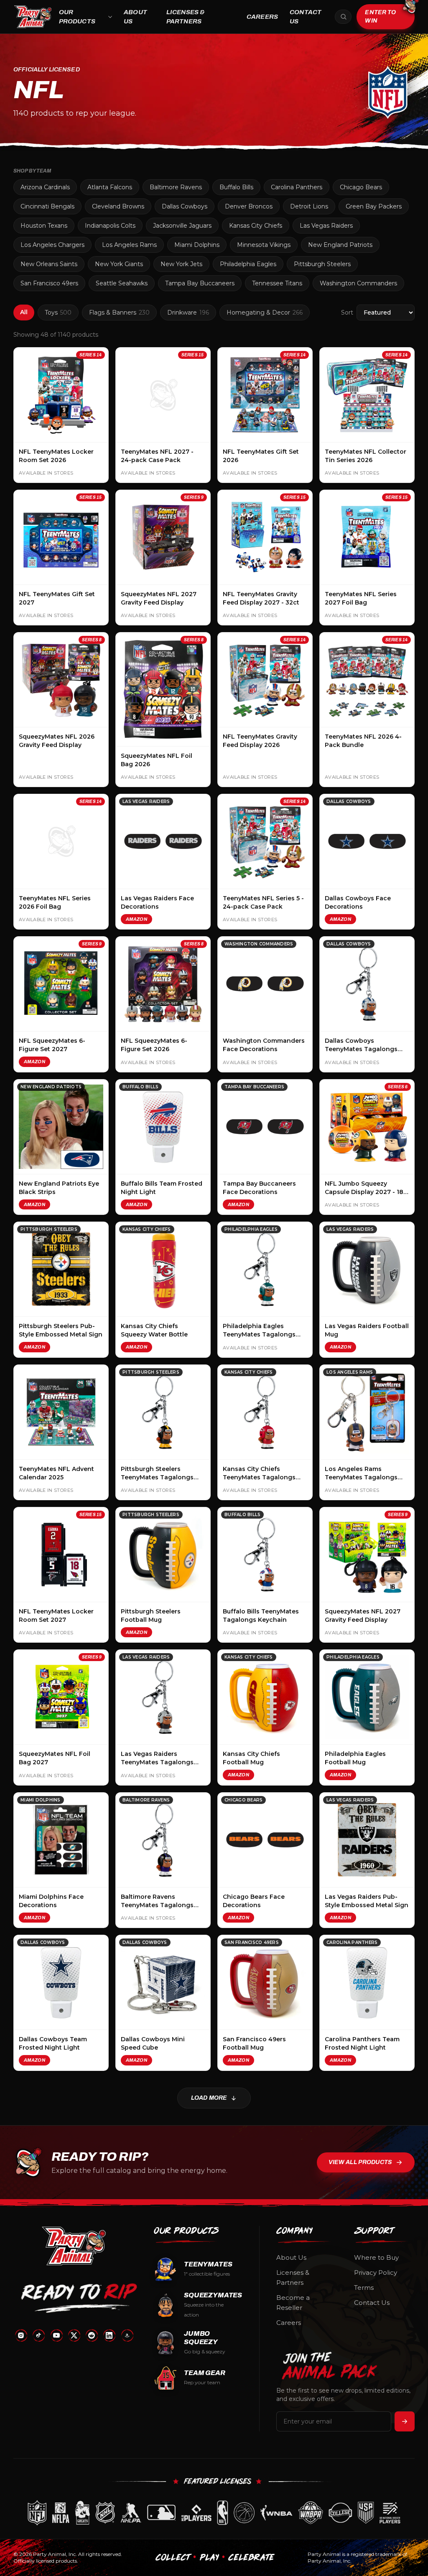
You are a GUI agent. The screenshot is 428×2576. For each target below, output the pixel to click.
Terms (364, 2288)
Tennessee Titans (277, 283)
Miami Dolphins (197, 245)
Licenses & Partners (186, 17)
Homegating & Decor (265, 312)
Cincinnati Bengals (47, 206)
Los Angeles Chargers (52, 245)
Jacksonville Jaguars (182, 226)
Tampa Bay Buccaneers (200, 283)
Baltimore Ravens (176, 187)
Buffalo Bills (236, 187)
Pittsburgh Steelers (322, 264)
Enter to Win (380, 17)
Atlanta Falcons (110, 187)
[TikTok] (38, 2335)
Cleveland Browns (118, 206)
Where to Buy (376, 2257)
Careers (262, 17)
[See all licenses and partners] (214, 2513)
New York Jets (181, 264)
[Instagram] (21, 2335)
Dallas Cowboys (185, 206)
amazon (136, 919)
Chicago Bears (361, 187)
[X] (74, 2335)
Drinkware (188, 312)
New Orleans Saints (49, 264)
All (24, 312)
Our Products (77, 17)
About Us (135, 17)
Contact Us (306, 17)
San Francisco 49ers (49, 283)
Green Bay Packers (374, 206)
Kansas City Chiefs (256, 226)
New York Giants (119, 264)
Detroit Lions (309, 206)
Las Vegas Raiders (326, 226)
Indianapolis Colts (110, 226)
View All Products (360, 2162)
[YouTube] (56, 2335)
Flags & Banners (119, 312)
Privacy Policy (376, 2272)
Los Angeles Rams (129, 245)
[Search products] (343, 17)
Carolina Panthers (297, 187)
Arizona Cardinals (45, 187)
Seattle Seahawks (122, 283)
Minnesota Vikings (264, 245)
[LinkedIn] (109, 2335)
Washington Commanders (358, 283)
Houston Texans (44, 226)
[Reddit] (92, 2335)
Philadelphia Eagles (248, 264)
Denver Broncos (249, 206)
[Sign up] (405, 2421)
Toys (58, 312)
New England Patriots (340, 245)
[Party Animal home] (33, 17)
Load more (209, 2098)
